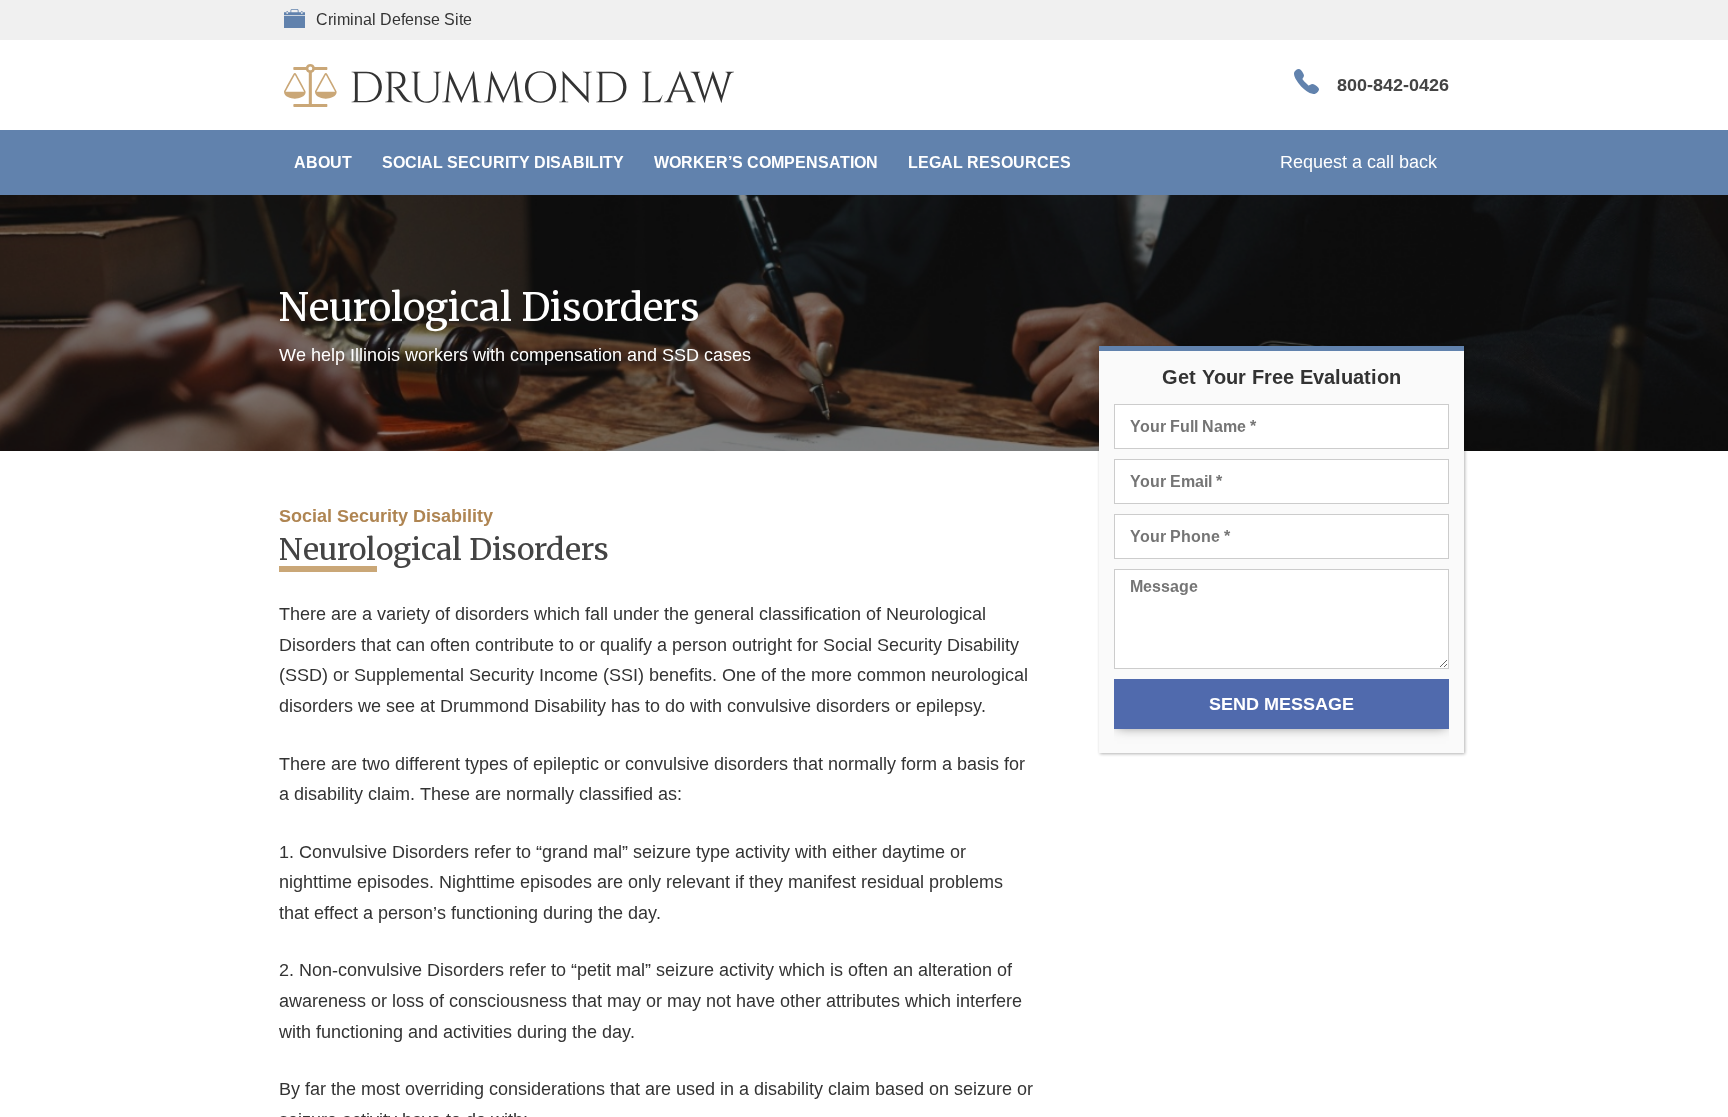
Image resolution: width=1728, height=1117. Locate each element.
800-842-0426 (1393, 85)
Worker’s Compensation (766, 162)
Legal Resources (989, 162)
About (323, 162)
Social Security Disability (503, 162)
